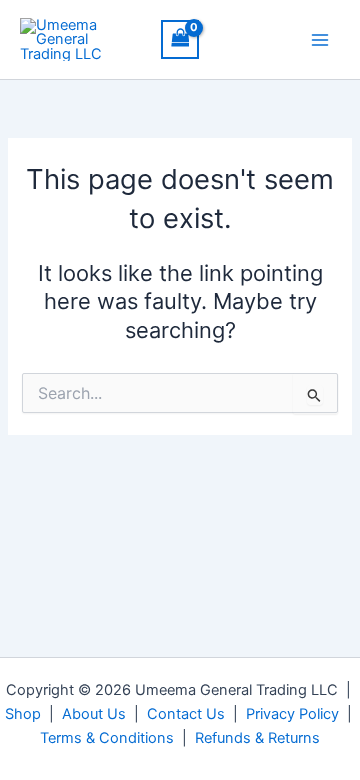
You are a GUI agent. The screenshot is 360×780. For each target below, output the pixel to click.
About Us (94, 714)
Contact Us (186, 714)
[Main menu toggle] (320, 39)
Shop (23, 714)
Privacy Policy (292, 714)
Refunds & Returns (257, 738)
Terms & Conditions (107, 738)
